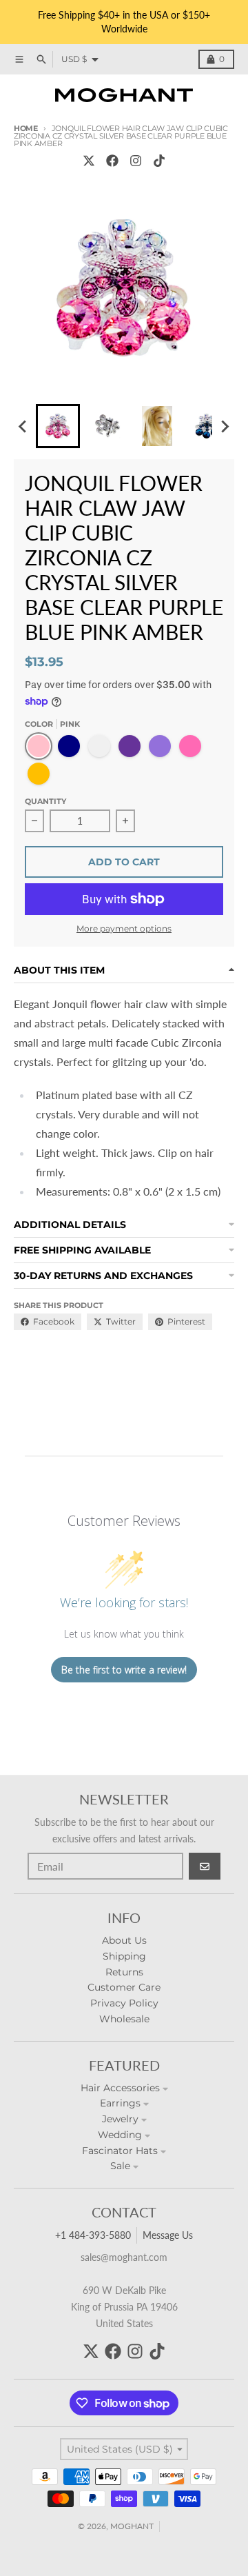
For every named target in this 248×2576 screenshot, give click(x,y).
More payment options (124, 928)
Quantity (45, 801)
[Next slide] (225, 426)
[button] (58, 426)
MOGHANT (132, 2526)
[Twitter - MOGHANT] (89, 161)
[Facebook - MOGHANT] (112, 161)
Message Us (168, 2235)
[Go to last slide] (23, 426)
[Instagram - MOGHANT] (136, 161)
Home (26, 128)
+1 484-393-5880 (93, 2235)
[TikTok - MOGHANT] (159, 161)
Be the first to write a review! (124, 1670)
